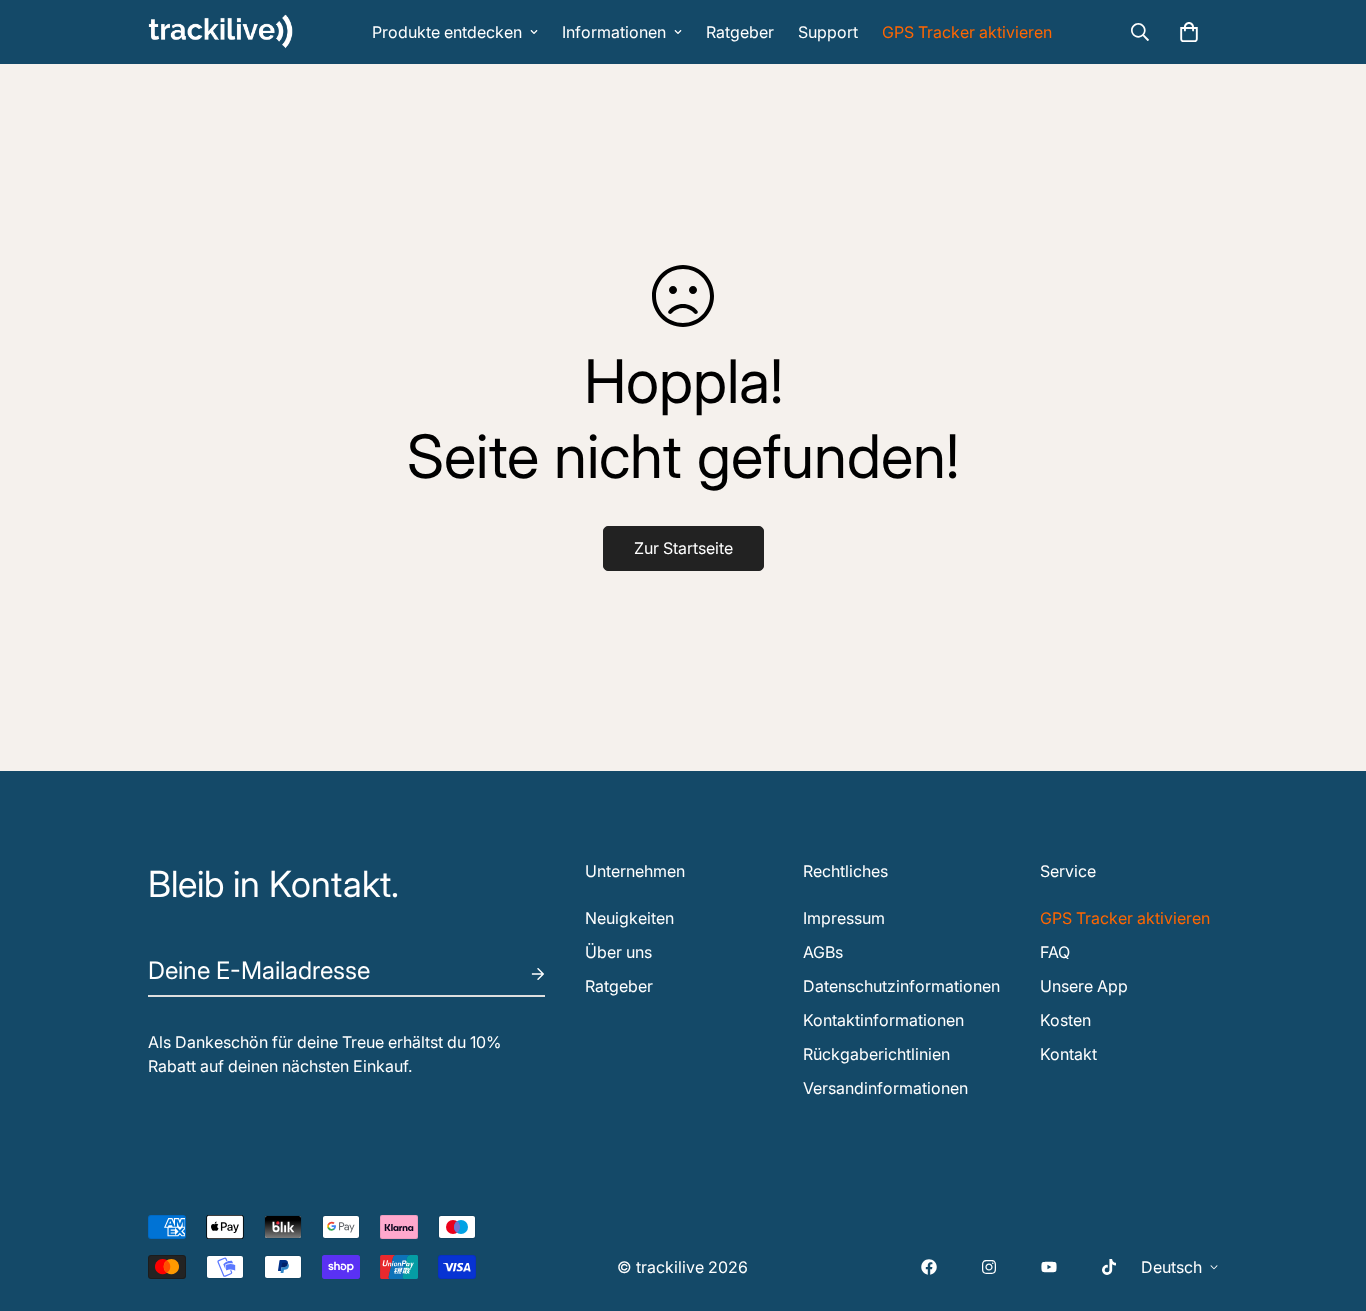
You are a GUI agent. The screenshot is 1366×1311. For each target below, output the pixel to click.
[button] (1189, 32)
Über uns (618, 952)
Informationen (614, 32)
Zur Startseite (683, 548)
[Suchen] (1140, 32)
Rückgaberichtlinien (876, 1054)
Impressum (844, 918)
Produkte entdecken (447, 32)
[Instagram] (989, 1267)
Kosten (1065, 1020)
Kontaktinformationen (883, 1020)
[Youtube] (1049, 1267)
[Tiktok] (1109, 1267)
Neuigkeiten (629, 918)
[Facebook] (929, 1267)
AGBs (823, 952)
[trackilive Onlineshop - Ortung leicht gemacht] (220, 31)
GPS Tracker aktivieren (967, 32)
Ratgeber (740, 32)
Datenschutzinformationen (901, 986)
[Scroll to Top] (1327, 1202)
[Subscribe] (522, 974)
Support (828, 32)
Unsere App (1084, 986)
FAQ (1055, 952)
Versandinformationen (885, 1088)
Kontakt (1068, 1054)
